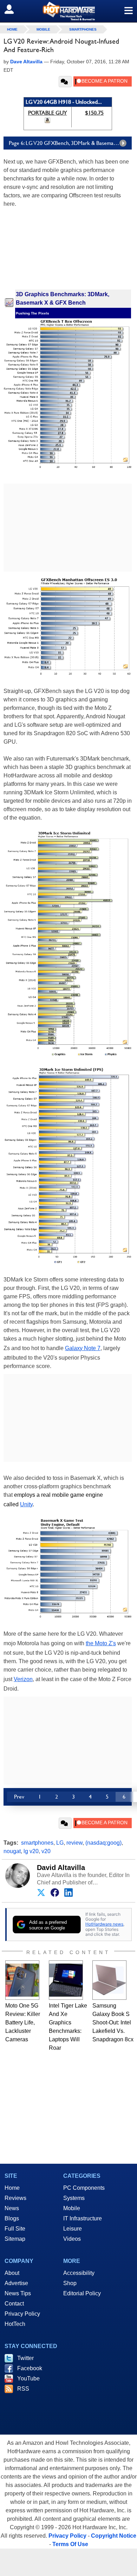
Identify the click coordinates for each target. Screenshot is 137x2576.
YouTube (28, 2378)
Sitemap (15, 2239)
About (12, 2273)
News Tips (18, 2293)
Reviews (15, 2198)
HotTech (15, 2324)
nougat (12, 1851)
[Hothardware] (68, 11)
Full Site (15, 2229)
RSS (23, 2389)
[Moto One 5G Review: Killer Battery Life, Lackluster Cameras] (22, 1980)
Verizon (23, 1679)
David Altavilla (61, 1868)
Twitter (25, 2358)
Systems (74, 2198)
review (74, 1843)
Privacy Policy (22, 2314)
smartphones (37, 1843)
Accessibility (79, 2273)
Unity (26, 1504)
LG (60, 1843)
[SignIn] (14, 9)
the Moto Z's (101, 1643)
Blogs (12, 2218)
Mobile (43, 29)
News (12, 2208)
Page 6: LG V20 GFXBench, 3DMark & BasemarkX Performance (70, 143)
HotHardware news (104, 1924)
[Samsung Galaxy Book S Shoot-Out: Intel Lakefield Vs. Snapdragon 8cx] (109, 1980)
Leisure (73, 2229)
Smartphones (83, 29)
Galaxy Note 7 (83, 1348)
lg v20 (31, 1851)
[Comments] (65, 82)
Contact (14, 2304)
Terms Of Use (70, 2544)
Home (12, 2188)
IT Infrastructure (83, 2218)
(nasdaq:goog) (103, 1843)
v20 (46, 1851)
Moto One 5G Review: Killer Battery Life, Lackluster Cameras (23, 2022)
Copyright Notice (114, 2536)
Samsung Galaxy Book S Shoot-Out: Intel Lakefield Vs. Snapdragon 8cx (113, 2022)
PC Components (84, 2188)
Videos (72, 2239)
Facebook (30, 2368)
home (12, 29)
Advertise (16, 2283)
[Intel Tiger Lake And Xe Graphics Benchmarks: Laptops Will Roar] (66, 1980)
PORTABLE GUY (48, 113)
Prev (19, 1797)
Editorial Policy (82, 2293)
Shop (70, 2283)
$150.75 (94, 113)
